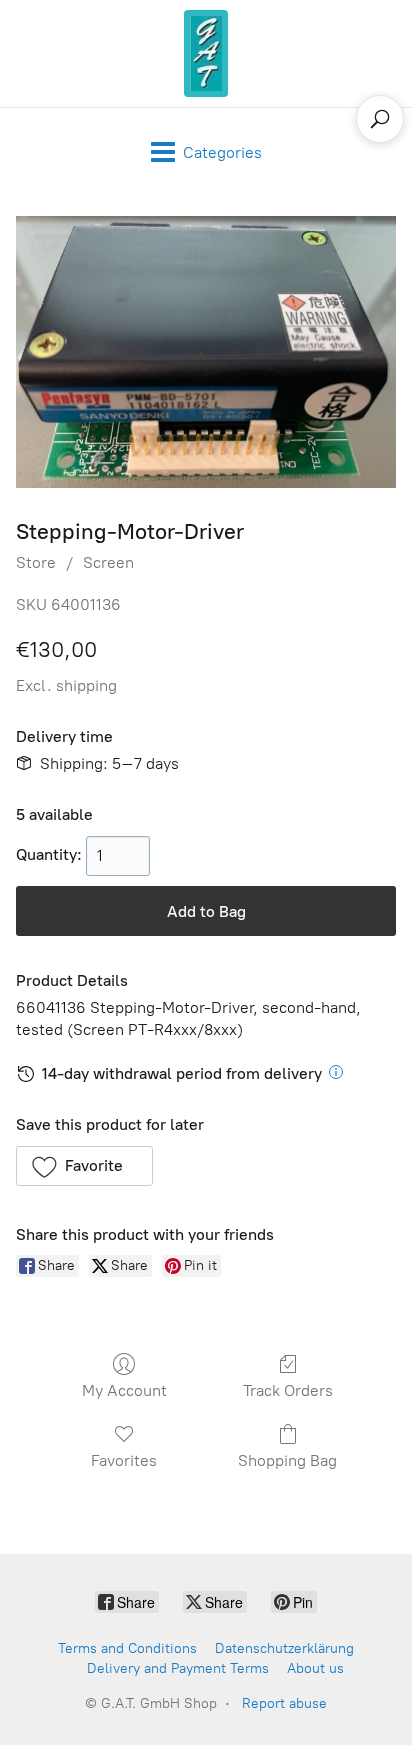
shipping (86, 685)
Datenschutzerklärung (284, 1648)
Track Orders (288, 1390)
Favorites (124, 1460)
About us (315, 1668)
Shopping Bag (287, 1460)
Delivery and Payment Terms (178, 1668)
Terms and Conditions (127, 1648)
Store (36, 562)
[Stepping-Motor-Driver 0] (206, 352)
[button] (84, 1166)
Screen (108, 562)
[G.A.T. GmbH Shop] (206, 53)
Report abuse (284, 1703)
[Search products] (380, 119)
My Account (124, 1390)
